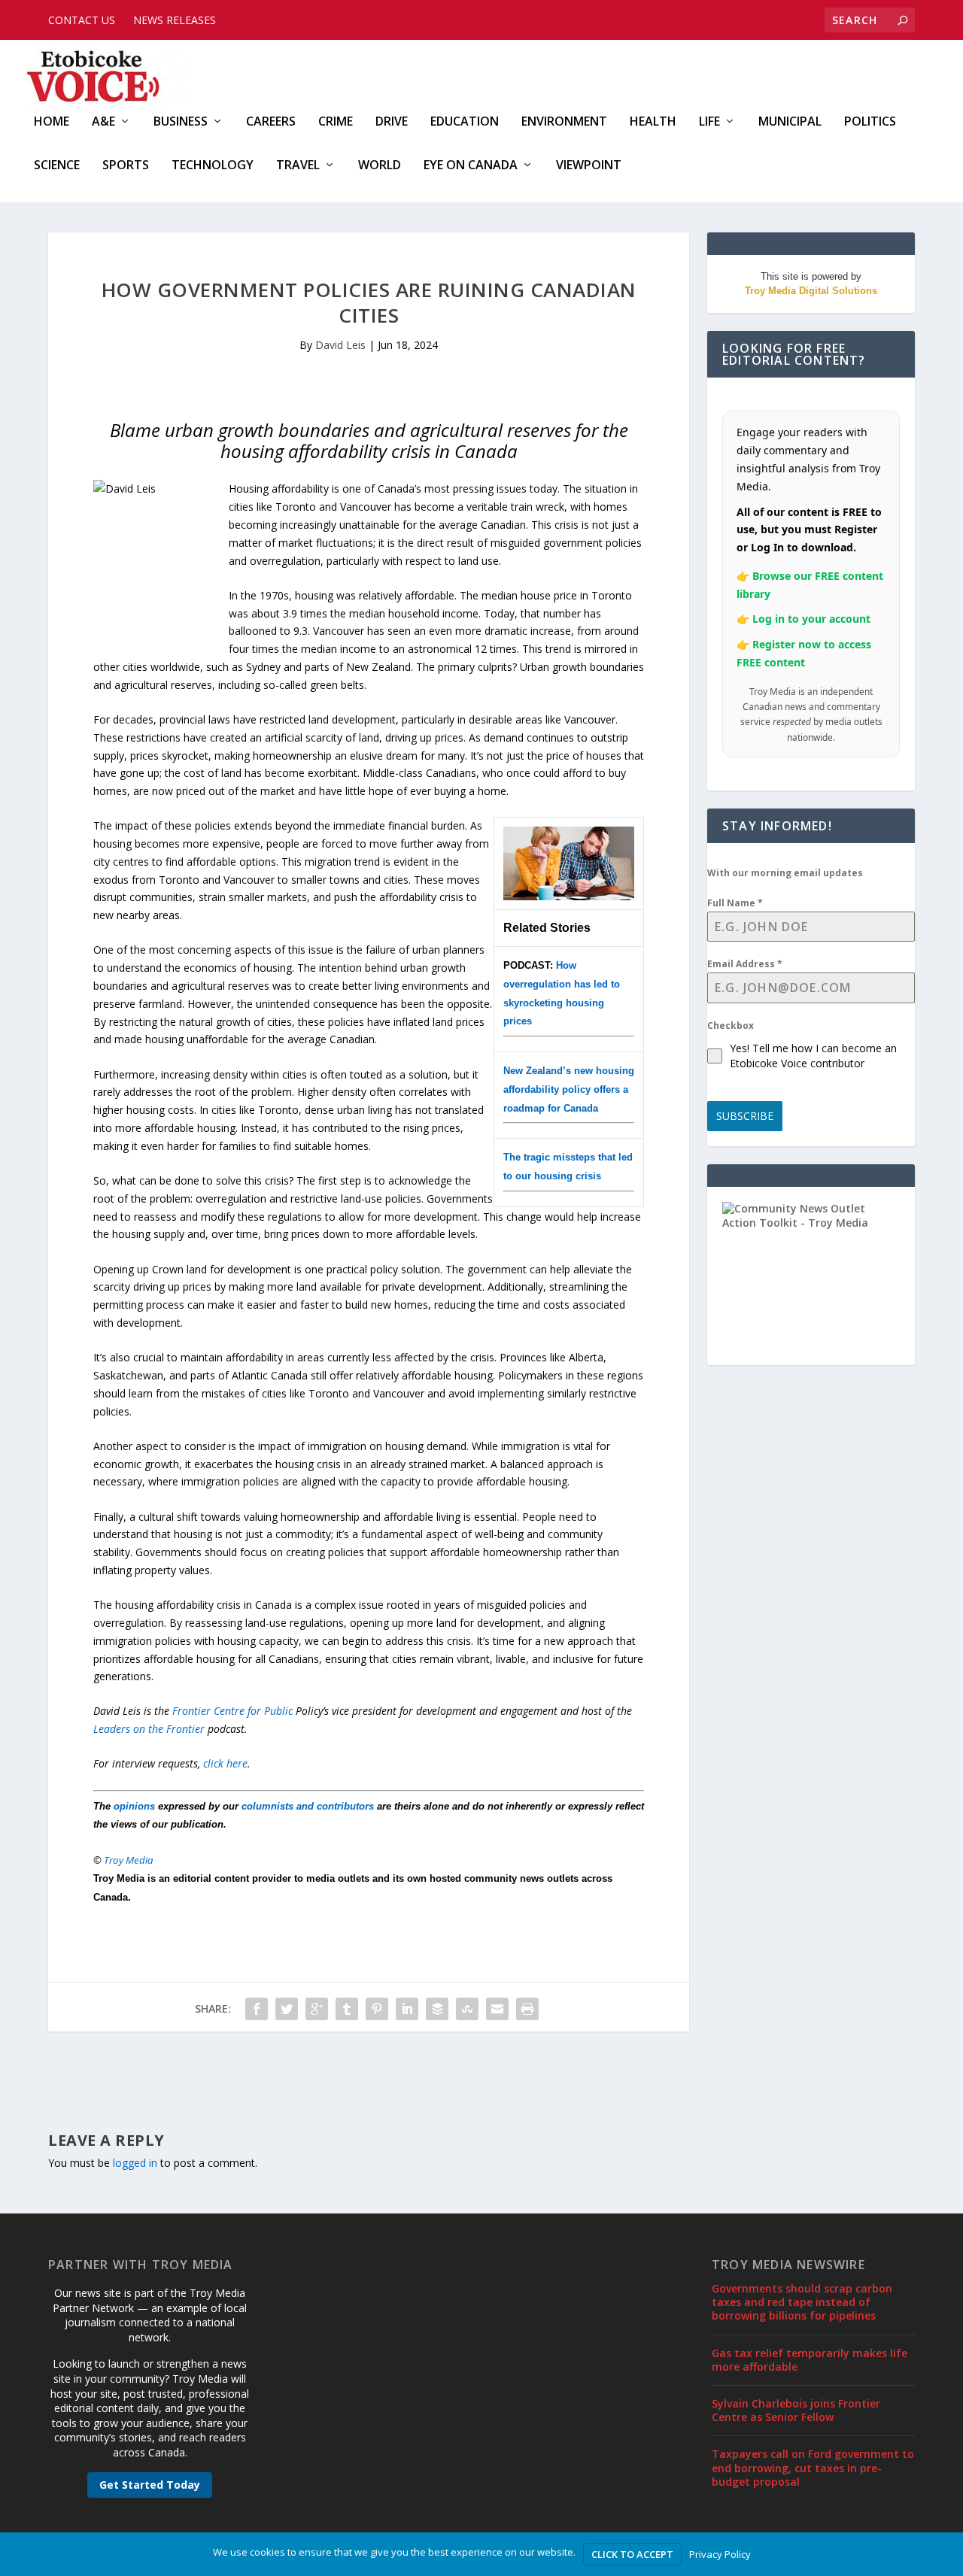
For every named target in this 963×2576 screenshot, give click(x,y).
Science (57, 166)
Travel (298, 166)
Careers (271, 122)
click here (225, 1763)
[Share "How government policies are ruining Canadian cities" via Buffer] (437, 2009)
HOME (52, 122)
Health (653, 122)
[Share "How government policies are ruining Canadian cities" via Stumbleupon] (467, 2009)
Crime (336, 122)
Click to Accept (632, 2554)
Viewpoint (589, 166)
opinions (134, 1806)
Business (181, 122)
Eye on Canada (471, 166)
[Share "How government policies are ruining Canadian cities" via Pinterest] (377, 2009)
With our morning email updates (785, 873)
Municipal (790, 122)
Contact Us (82, 20)
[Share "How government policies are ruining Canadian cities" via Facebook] (257, 2009)
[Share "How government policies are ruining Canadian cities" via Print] (527, 2009)
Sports (126, 166)
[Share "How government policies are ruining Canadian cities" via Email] (497, 2009)
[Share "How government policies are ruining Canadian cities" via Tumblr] (347, 2009)
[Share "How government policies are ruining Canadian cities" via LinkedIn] (407, 2009)
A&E (103, 122)
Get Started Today (150, 2485)
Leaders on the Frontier (149, 1729)
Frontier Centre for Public (234, 1711)
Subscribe (745, 1116)
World (380, 166)
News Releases (175, 20)
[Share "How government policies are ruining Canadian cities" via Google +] (317, 2009)
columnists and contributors (308, 1806)
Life (709, 122)
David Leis (340, 345)
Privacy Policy (720, 2554)
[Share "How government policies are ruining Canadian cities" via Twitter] (287, 2009)
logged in (135, 2163)
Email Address (745, 964)
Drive (392, 122)
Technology (213, 166)
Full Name (735, 903)
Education (465, 122)
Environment (564, 122)
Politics (870, 122)
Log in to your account (811, 619)
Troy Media (129, 1860)
